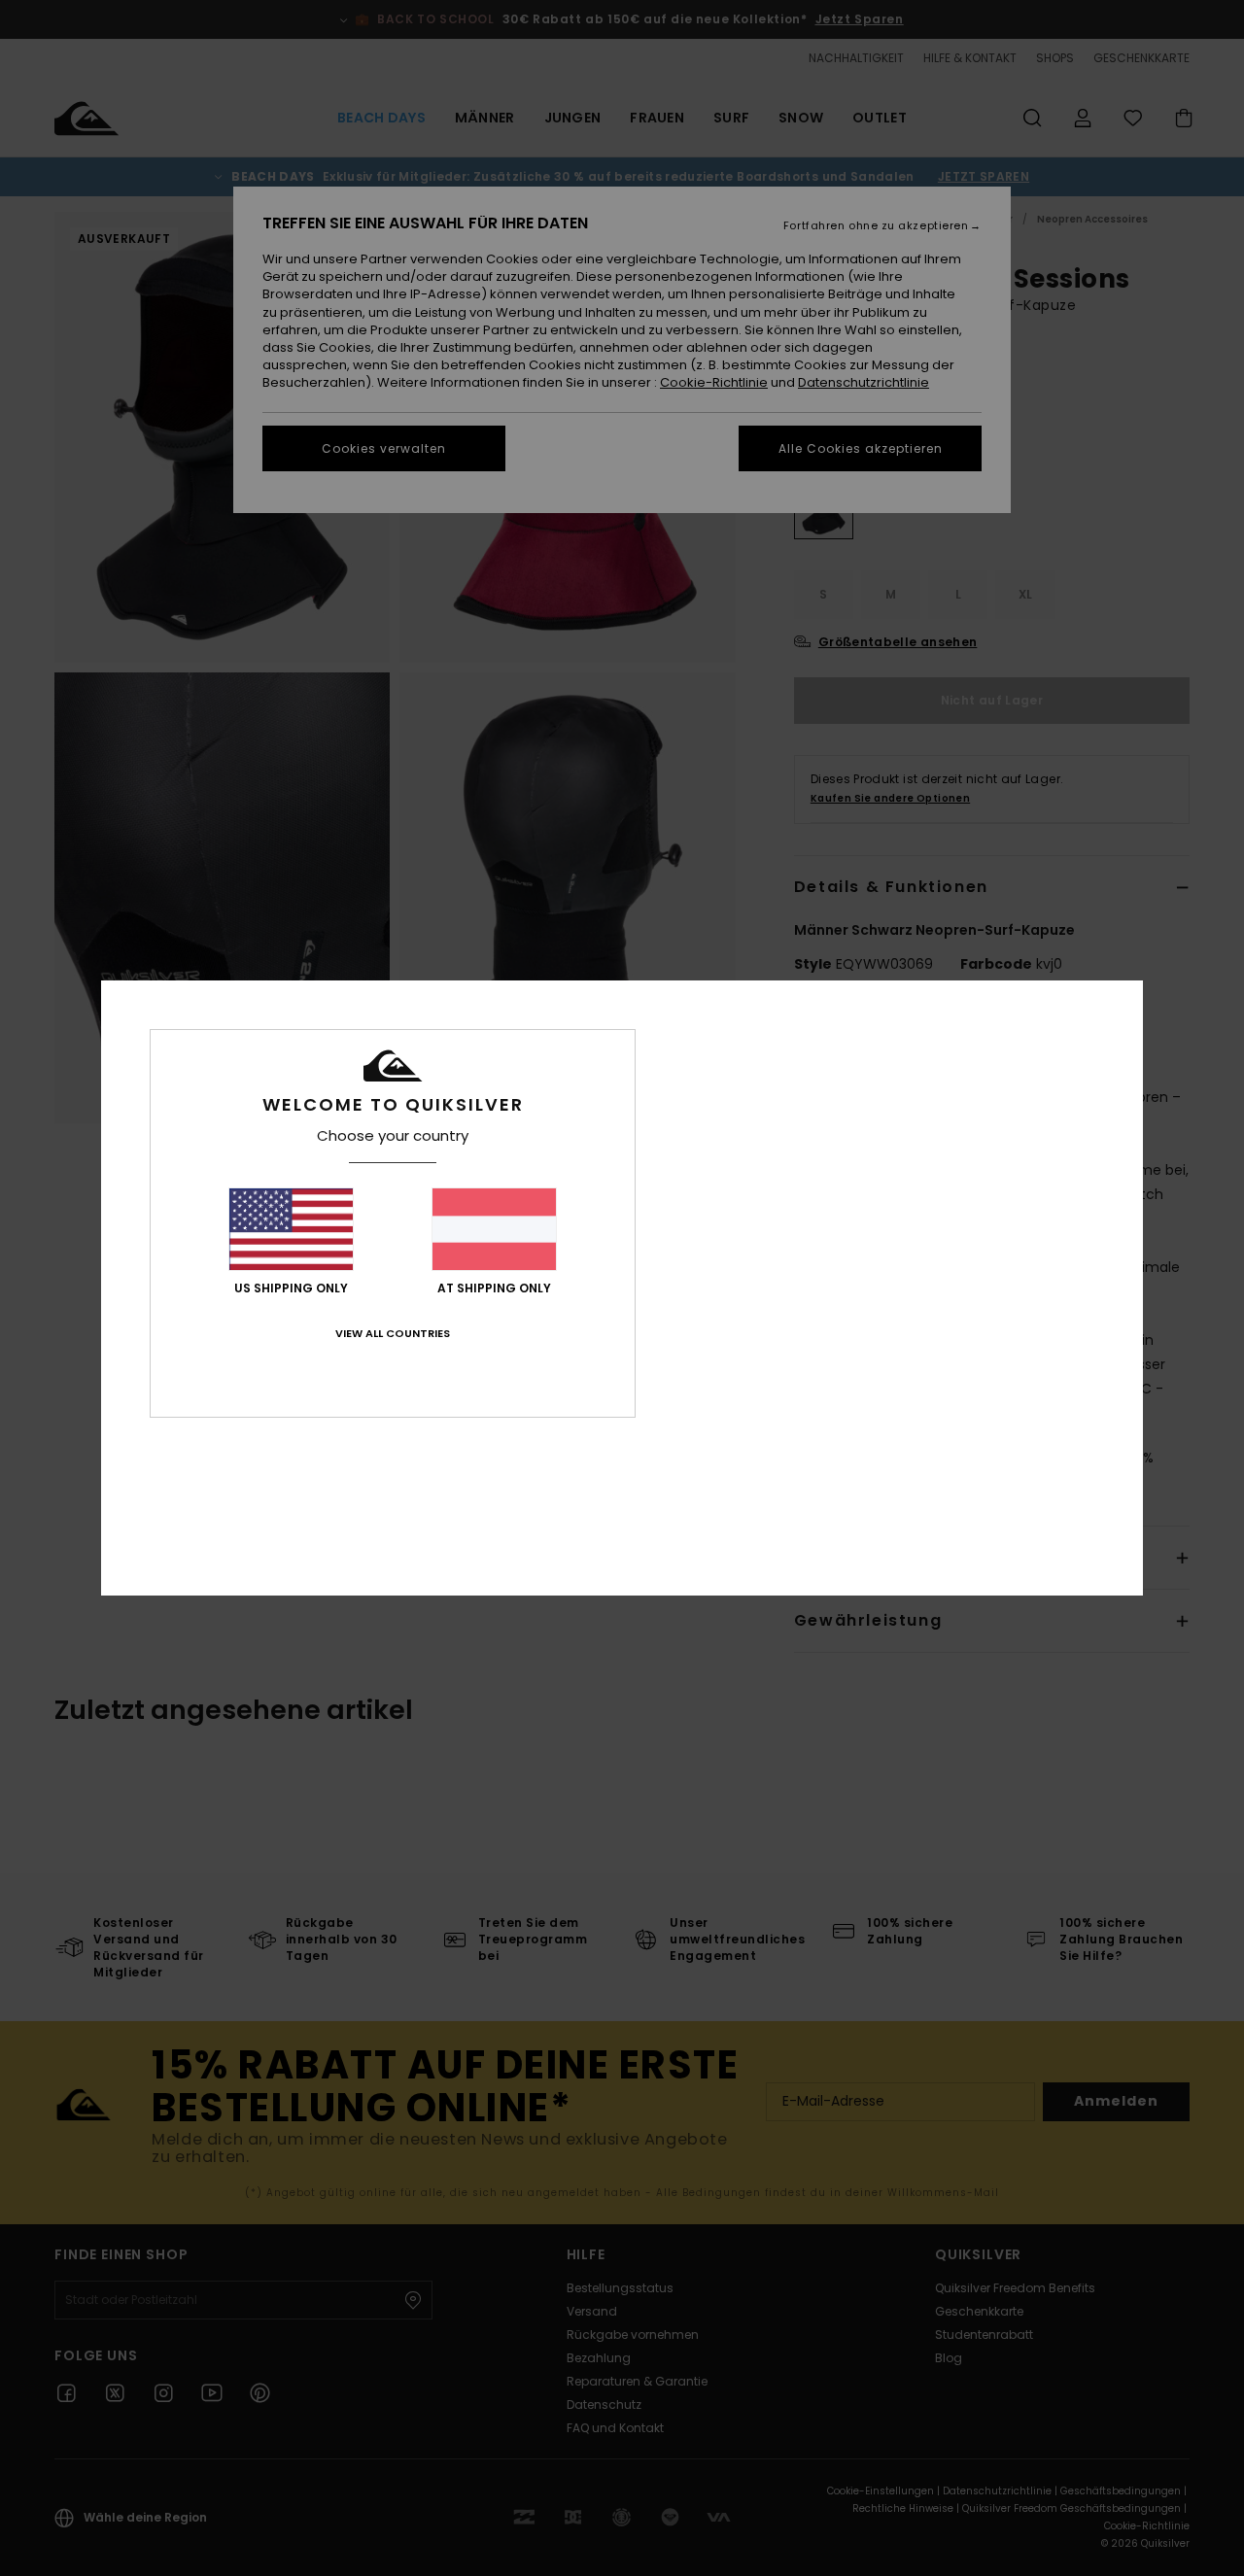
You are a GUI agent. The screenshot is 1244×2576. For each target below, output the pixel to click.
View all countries (393, 1333)
